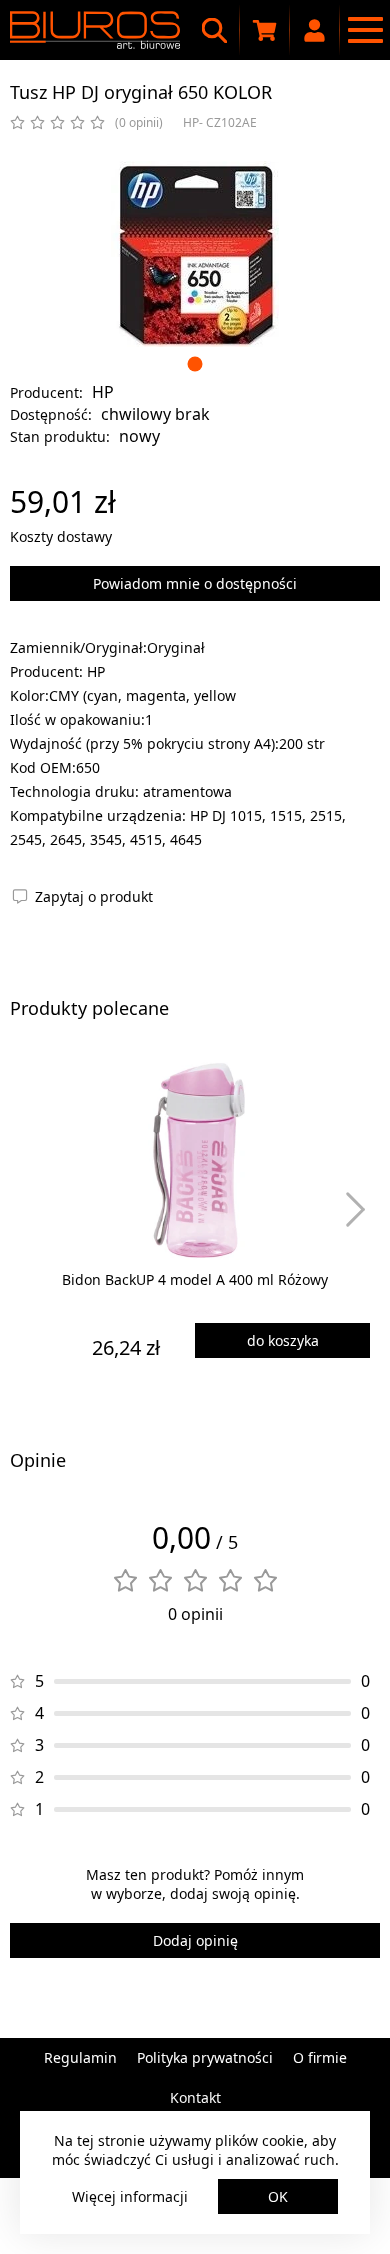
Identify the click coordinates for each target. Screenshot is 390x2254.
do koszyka (283, 1340)
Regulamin (80, 2057)
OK (278, 2196)
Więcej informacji (130, 2196)
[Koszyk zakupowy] (265, 30)
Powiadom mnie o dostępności (195, 583)
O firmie (320, 2057)
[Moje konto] (315, 30)
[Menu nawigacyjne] (365, 30)
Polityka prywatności (205, 2057)
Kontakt (195, 2097)
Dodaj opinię (195, 1940)
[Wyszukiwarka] (215, 30)
